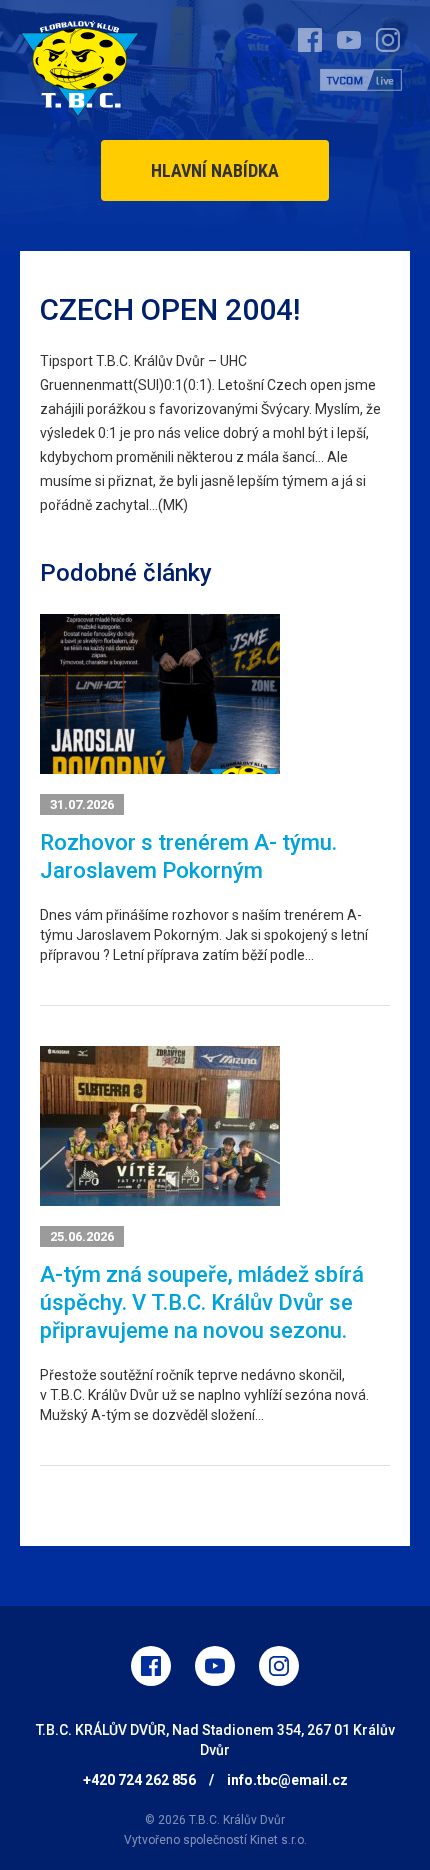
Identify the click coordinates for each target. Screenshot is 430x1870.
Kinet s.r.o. (278, 1840)
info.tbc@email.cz (287, 1780)
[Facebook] (151, 1666)
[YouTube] (215, 1666)
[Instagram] (279, 1666)
